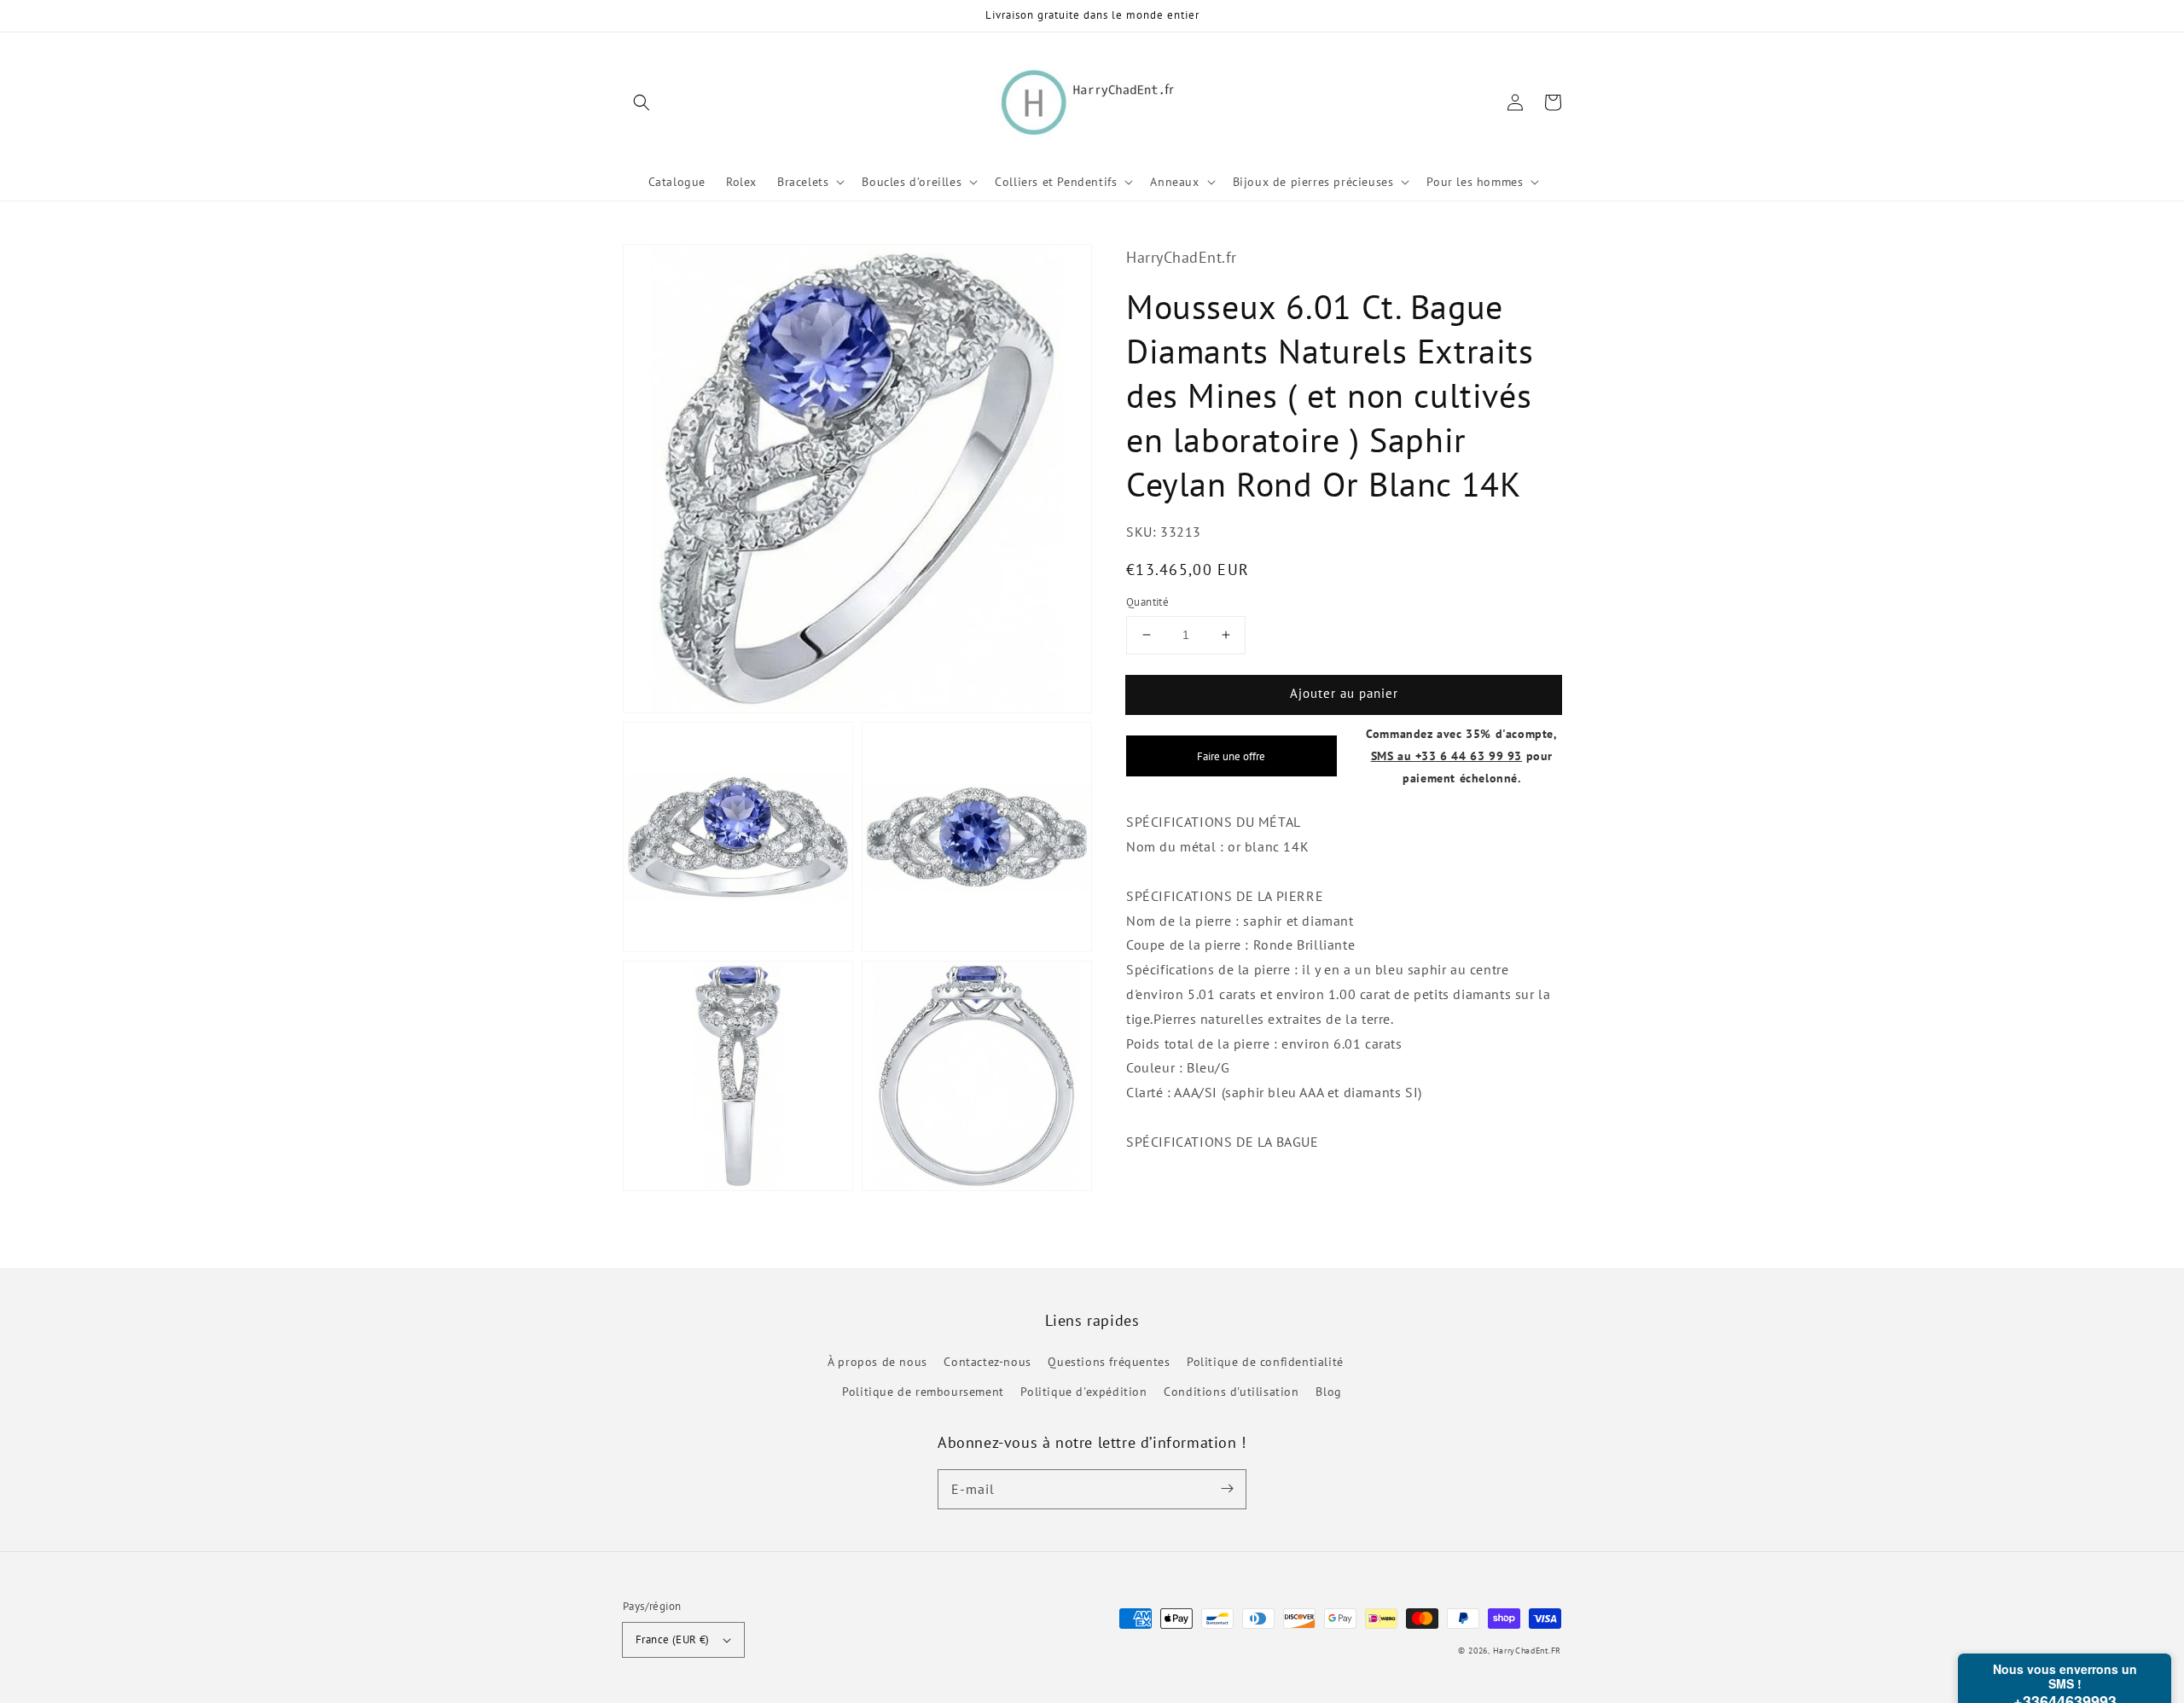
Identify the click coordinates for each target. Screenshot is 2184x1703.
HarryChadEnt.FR (1528, 1651)
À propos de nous (877, 1362)
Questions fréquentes (1109, 1362)
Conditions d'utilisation (1231, 1392)
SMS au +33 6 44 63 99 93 (1446, 755)
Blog (1328, 1392)
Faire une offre (1231, 755)
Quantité (1147, 602)
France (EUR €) (673, 1639)
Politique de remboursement (923, 1392)
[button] (642, 102)
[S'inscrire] (1227, 1489)
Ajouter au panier (1344, 693)
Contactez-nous (987, 1362)
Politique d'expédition (1083, 1392)
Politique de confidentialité (1265, 1362)
